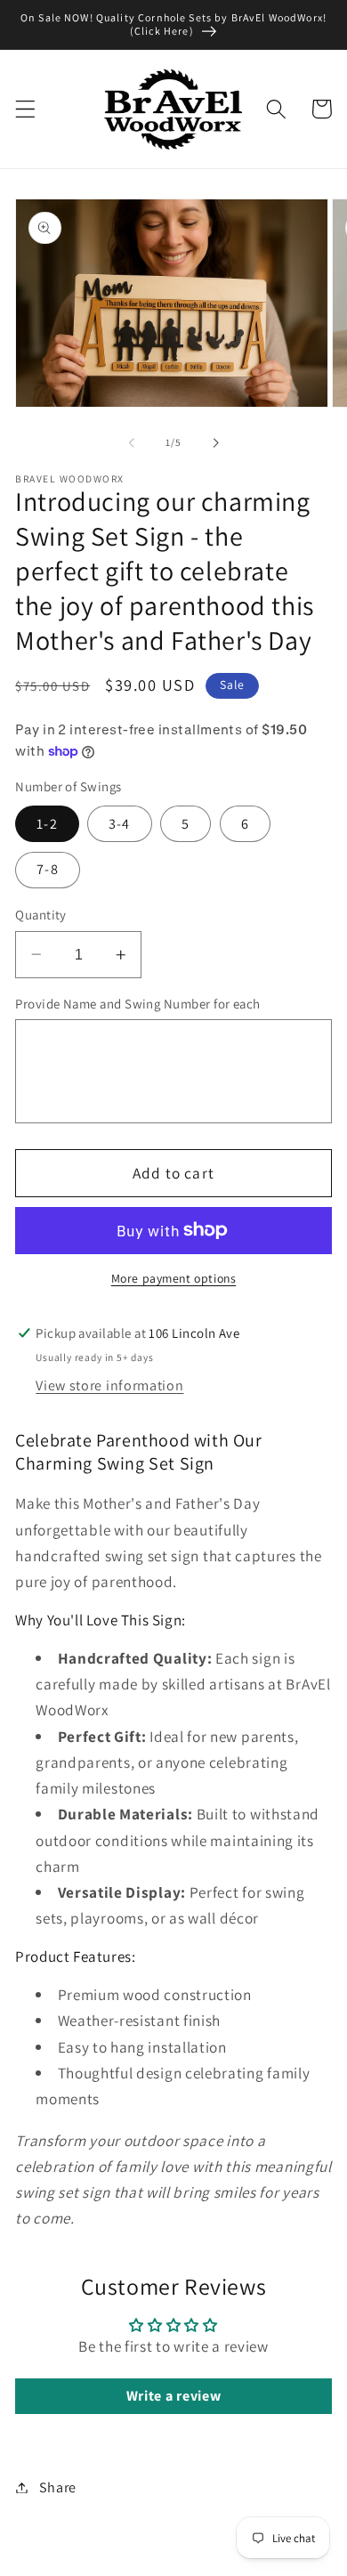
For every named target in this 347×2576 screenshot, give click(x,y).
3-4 (119, 824)
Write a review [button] (174, 2396)
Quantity (41, 915)
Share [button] (58, 2487)
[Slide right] (215, 442)
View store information (109, 1385)
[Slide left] (132, 442)
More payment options (174, 1278)
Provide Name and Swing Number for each (137, 1004)
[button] (25, 109)
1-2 (47, 824)
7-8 (47, 869)
